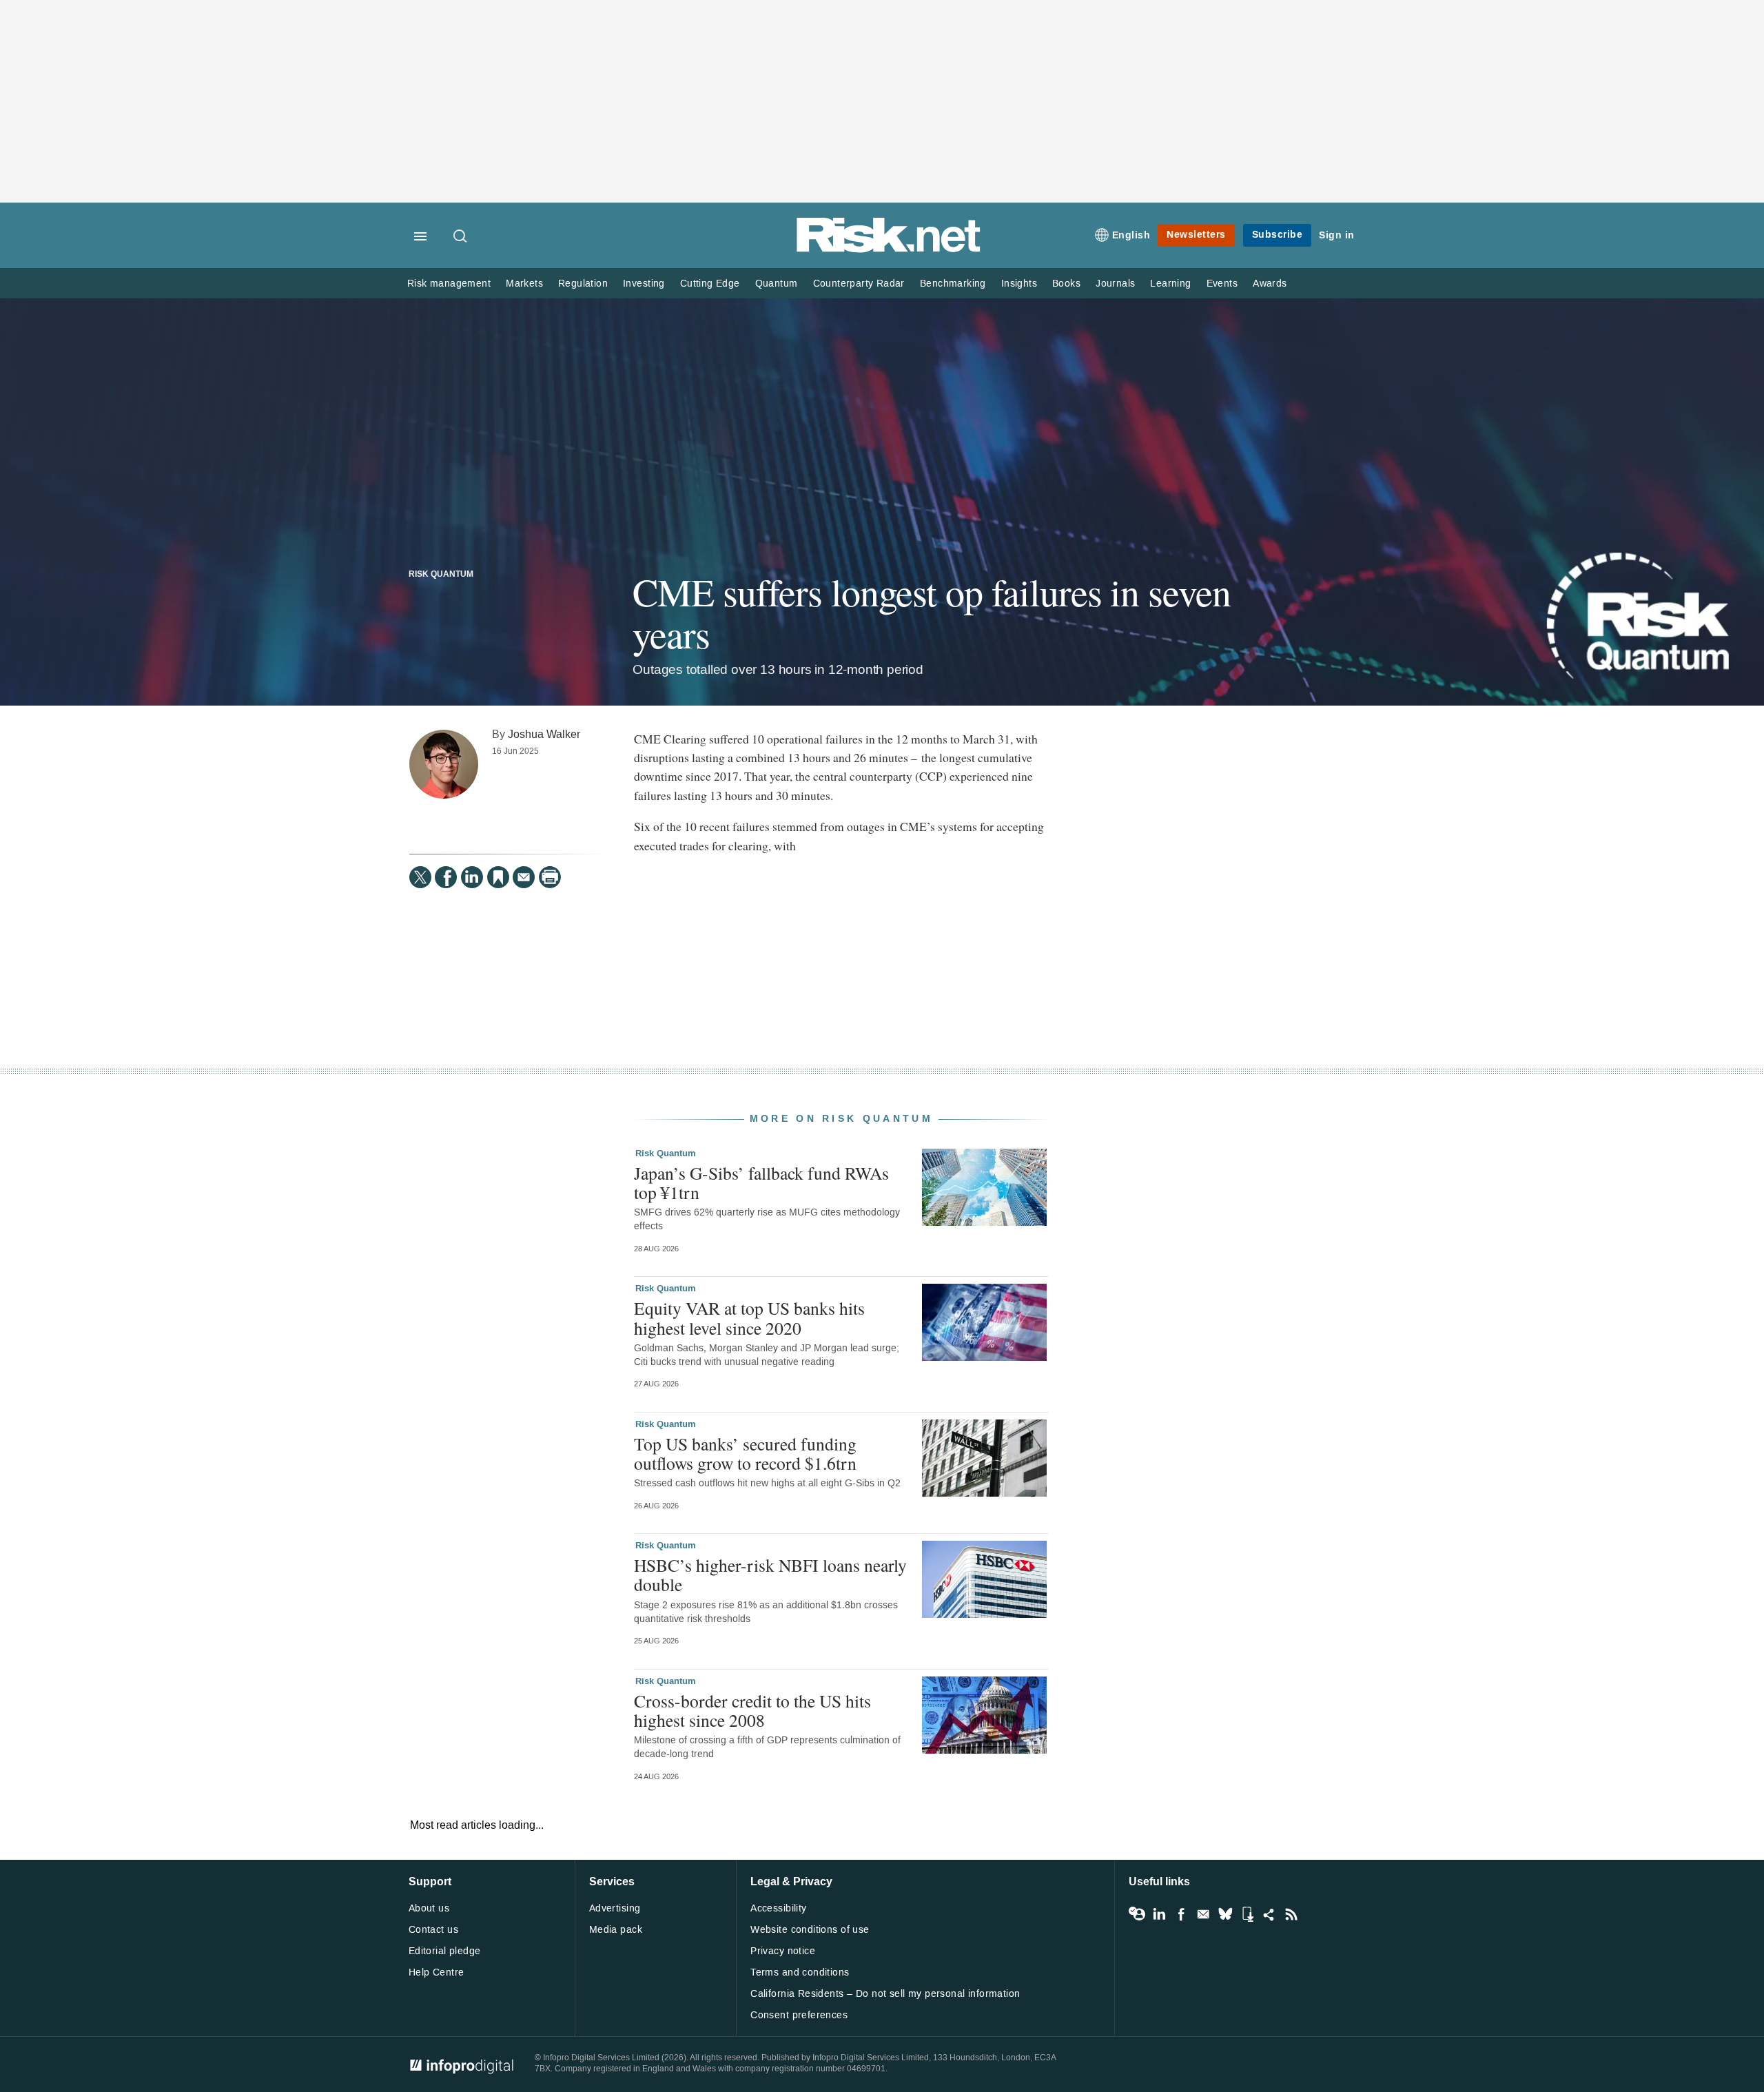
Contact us (433, 1930)
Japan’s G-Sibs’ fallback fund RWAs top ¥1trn (761, 1182)
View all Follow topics (1137, 1914)
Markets (524, 284)
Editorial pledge (445, 1951)
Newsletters (1196, 235)
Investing (644, 284)
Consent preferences (799, 2015)
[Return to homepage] (889, 250)
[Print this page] (550, 877)
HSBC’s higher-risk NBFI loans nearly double (770, 1575)
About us (429, 1908)
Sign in (1337, 235)
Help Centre (437, 1972)
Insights (1019, 284)
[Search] (461, 237)
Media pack (616, 1930)
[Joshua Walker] (444, 764)
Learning (1170, 284)
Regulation (583, 284)
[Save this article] (498, 877)
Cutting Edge (710, 284)
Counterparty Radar (859, 284)
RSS (1291, 1914)
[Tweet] (420, 877)
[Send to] (524, 877)
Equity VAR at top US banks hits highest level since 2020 (749, 1317)
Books (1066, 284)
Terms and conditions (800, 1972)
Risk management (449, 284)
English (1131, 235)
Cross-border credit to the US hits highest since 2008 (752, 1710)
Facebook (1181, 1914)
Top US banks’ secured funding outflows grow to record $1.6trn (745, 1453)
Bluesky (1225, 1914)
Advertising (615, 1908)
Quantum (777, 284)
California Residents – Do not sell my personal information (885, 1994)
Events (1222, 284)
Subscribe (1278, 235)
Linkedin (1159, 1914)
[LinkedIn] (472, 877)
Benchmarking (953, 284)
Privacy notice (783, 1951)
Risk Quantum (441, 575)
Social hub (1269, 1914)
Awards (1270, 284)
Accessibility (778, 1908)
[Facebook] (446, 877)
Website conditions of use (810, 1930)
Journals (1115, 284)
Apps (1247, 1914)
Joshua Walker (544, 734)
